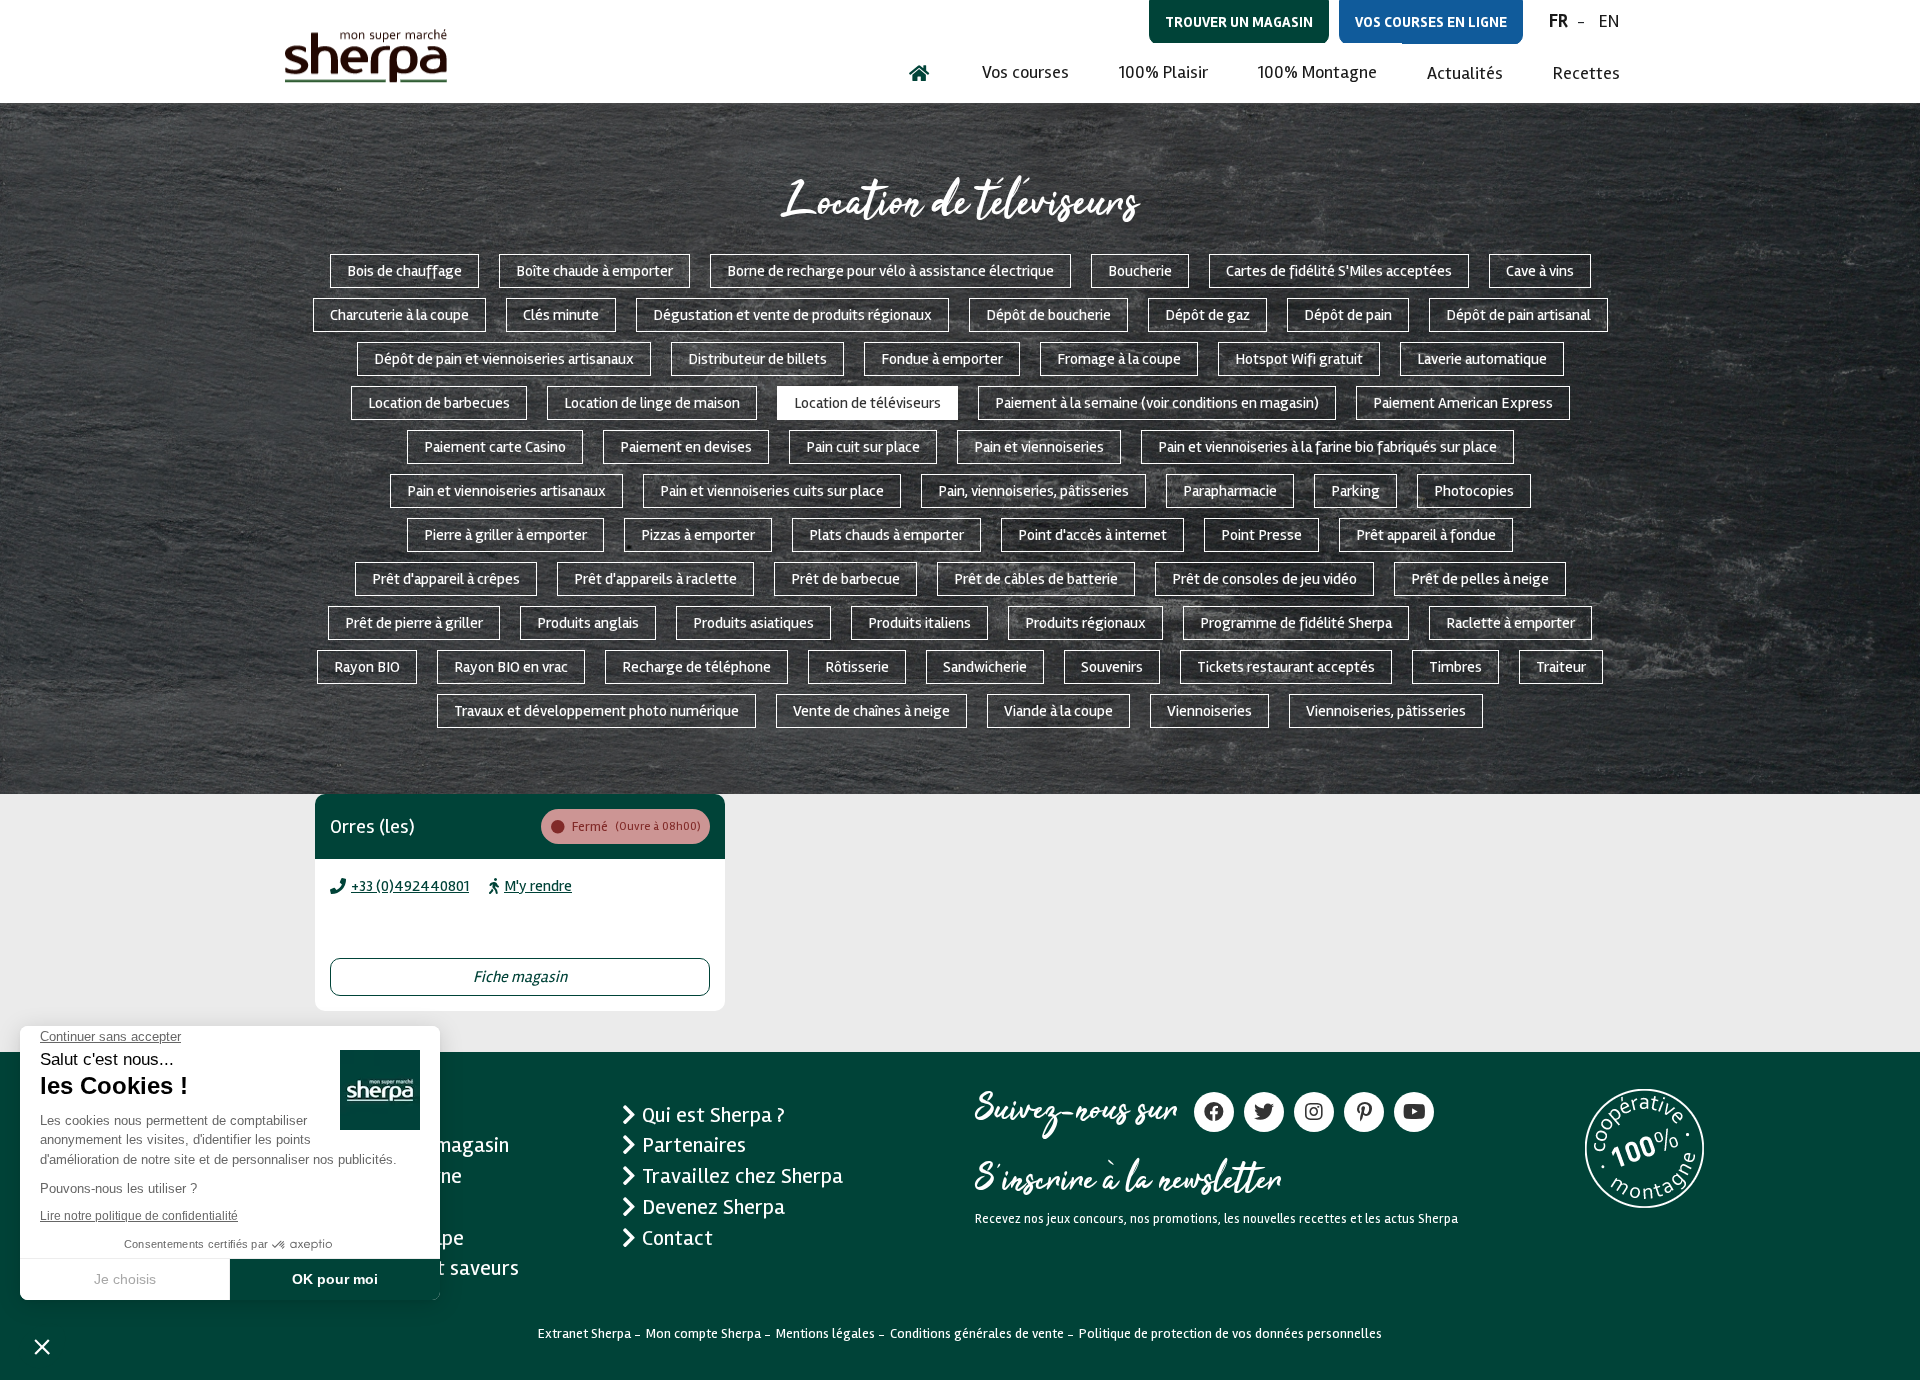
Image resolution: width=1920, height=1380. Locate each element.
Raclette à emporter (1510, 623)
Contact (677, 1238)
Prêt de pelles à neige (1480, 579)
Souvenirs (1112, 667)
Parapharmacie (1230, 491)
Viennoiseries (1209, 711)
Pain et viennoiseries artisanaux (506, 491)
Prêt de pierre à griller (414, 623)
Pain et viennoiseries (1039, 447)
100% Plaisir (1163, 72)
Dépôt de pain (1348, 315)
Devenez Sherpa (713, 1207)
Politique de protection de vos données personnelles (1230, 1333)
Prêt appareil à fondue (1426, 535)
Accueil (367, 1115)
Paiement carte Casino (495, 447)
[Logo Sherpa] (366, 55)
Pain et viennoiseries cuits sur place (772, 491)
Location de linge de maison (652, 403)
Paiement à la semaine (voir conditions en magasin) (1157, 403)
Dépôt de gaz (1207, 315)
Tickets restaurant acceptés (1286, 667)
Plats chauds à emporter (886, 535)
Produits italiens (919, 623)
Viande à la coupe (1058, 711)
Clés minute (561, 315)
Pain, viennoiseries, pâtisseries (1033, 491)
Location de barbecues (439, 403)
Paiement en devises (686, 447)
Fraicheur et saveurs (427, 1268)
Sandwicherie (985, 667)
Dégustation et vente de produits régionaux (792, 315)
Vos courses (1025, 72)
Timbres (1455, 667)
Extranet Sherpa (584, 1333)
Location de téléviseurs (867, 403)
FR (1558, 21)
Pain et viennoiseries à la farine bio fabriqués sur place (1327, 447)
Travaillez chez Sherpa (742, 1176)
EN (1609, 21)
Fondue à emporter (942, 359)
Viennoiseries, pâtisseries (1386, 711)
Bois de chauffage (404, 271)
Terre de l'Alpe (399, 1238)
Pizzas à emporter (698, 535)
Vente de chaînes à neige (871, 711)
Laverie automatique (1482, 359)
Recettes (1586, 73)
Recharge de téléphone (696, 667)
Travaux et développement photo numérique (596, 711)
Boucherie (1140, 271)
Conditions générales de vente (977, 1333)
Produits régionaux (1085, 623)
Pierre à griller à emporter (505, 535)
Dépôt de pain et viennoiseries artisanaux (504, 359)
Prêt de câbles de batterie (1036, 579)
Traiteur (1561, 667)
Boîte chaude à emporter (594, 271)
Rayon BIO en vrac (511, 667)
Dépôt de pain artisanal (1518, 315)
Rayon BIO (367, 667)
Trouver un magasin (1239, 22)
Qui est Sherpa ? (713, 1115)
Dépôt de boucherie (1048, 315)
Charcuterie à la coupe (399, 315)
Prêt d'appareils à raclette (655, 579)
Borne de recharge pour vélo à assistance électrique (890, 271)
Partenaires (694, 1145)
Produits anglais (588, 623)
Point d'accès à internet (1092, 535)
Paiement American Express (1463, 403)
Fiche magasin (520, 977)
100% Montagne (1317, 72)
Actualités (1465, 73)
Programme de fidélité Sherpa (1296, 623)
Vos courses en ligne (1431, 22)
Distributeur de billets (757, 359)
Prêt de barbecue (845, 579)
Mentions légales (825, 1333)
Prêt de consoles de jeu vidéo (1264, 579)
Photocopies (1474, 491)
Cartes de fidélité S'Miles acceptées (1339, 271)
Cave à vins (1540, 271)
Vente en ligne (398, 1176)
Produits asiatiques (753, 623)
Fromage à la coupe (1119, 359)
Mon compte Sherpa (703, 1333)
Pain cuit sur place (863, 447)
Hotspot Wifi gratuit (1299, 359)
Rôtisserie (857, 667)
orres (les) (372, 826)
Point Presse (1261, 535)
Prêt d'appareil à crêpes (446, 579)
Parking (1355, 491)
